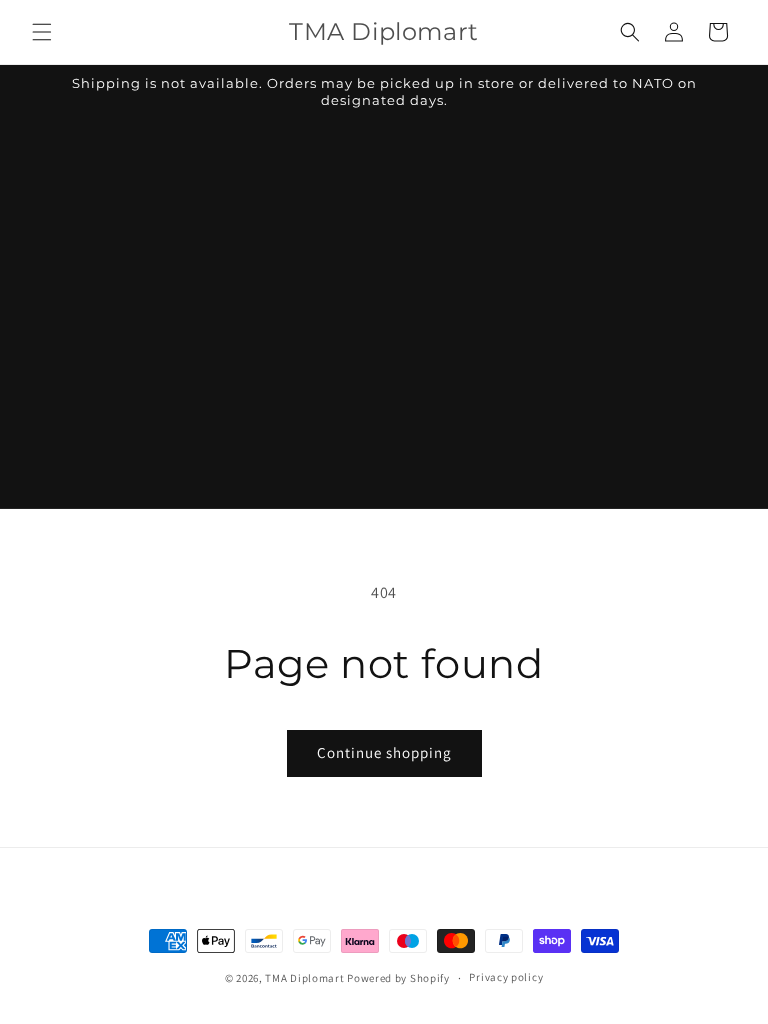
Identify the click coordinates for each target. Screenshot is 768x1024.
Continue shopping (384, 752)
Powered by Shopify (398, 978)
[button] (42, 32)
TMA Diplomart (304, 978)
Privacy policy (506, 977)
